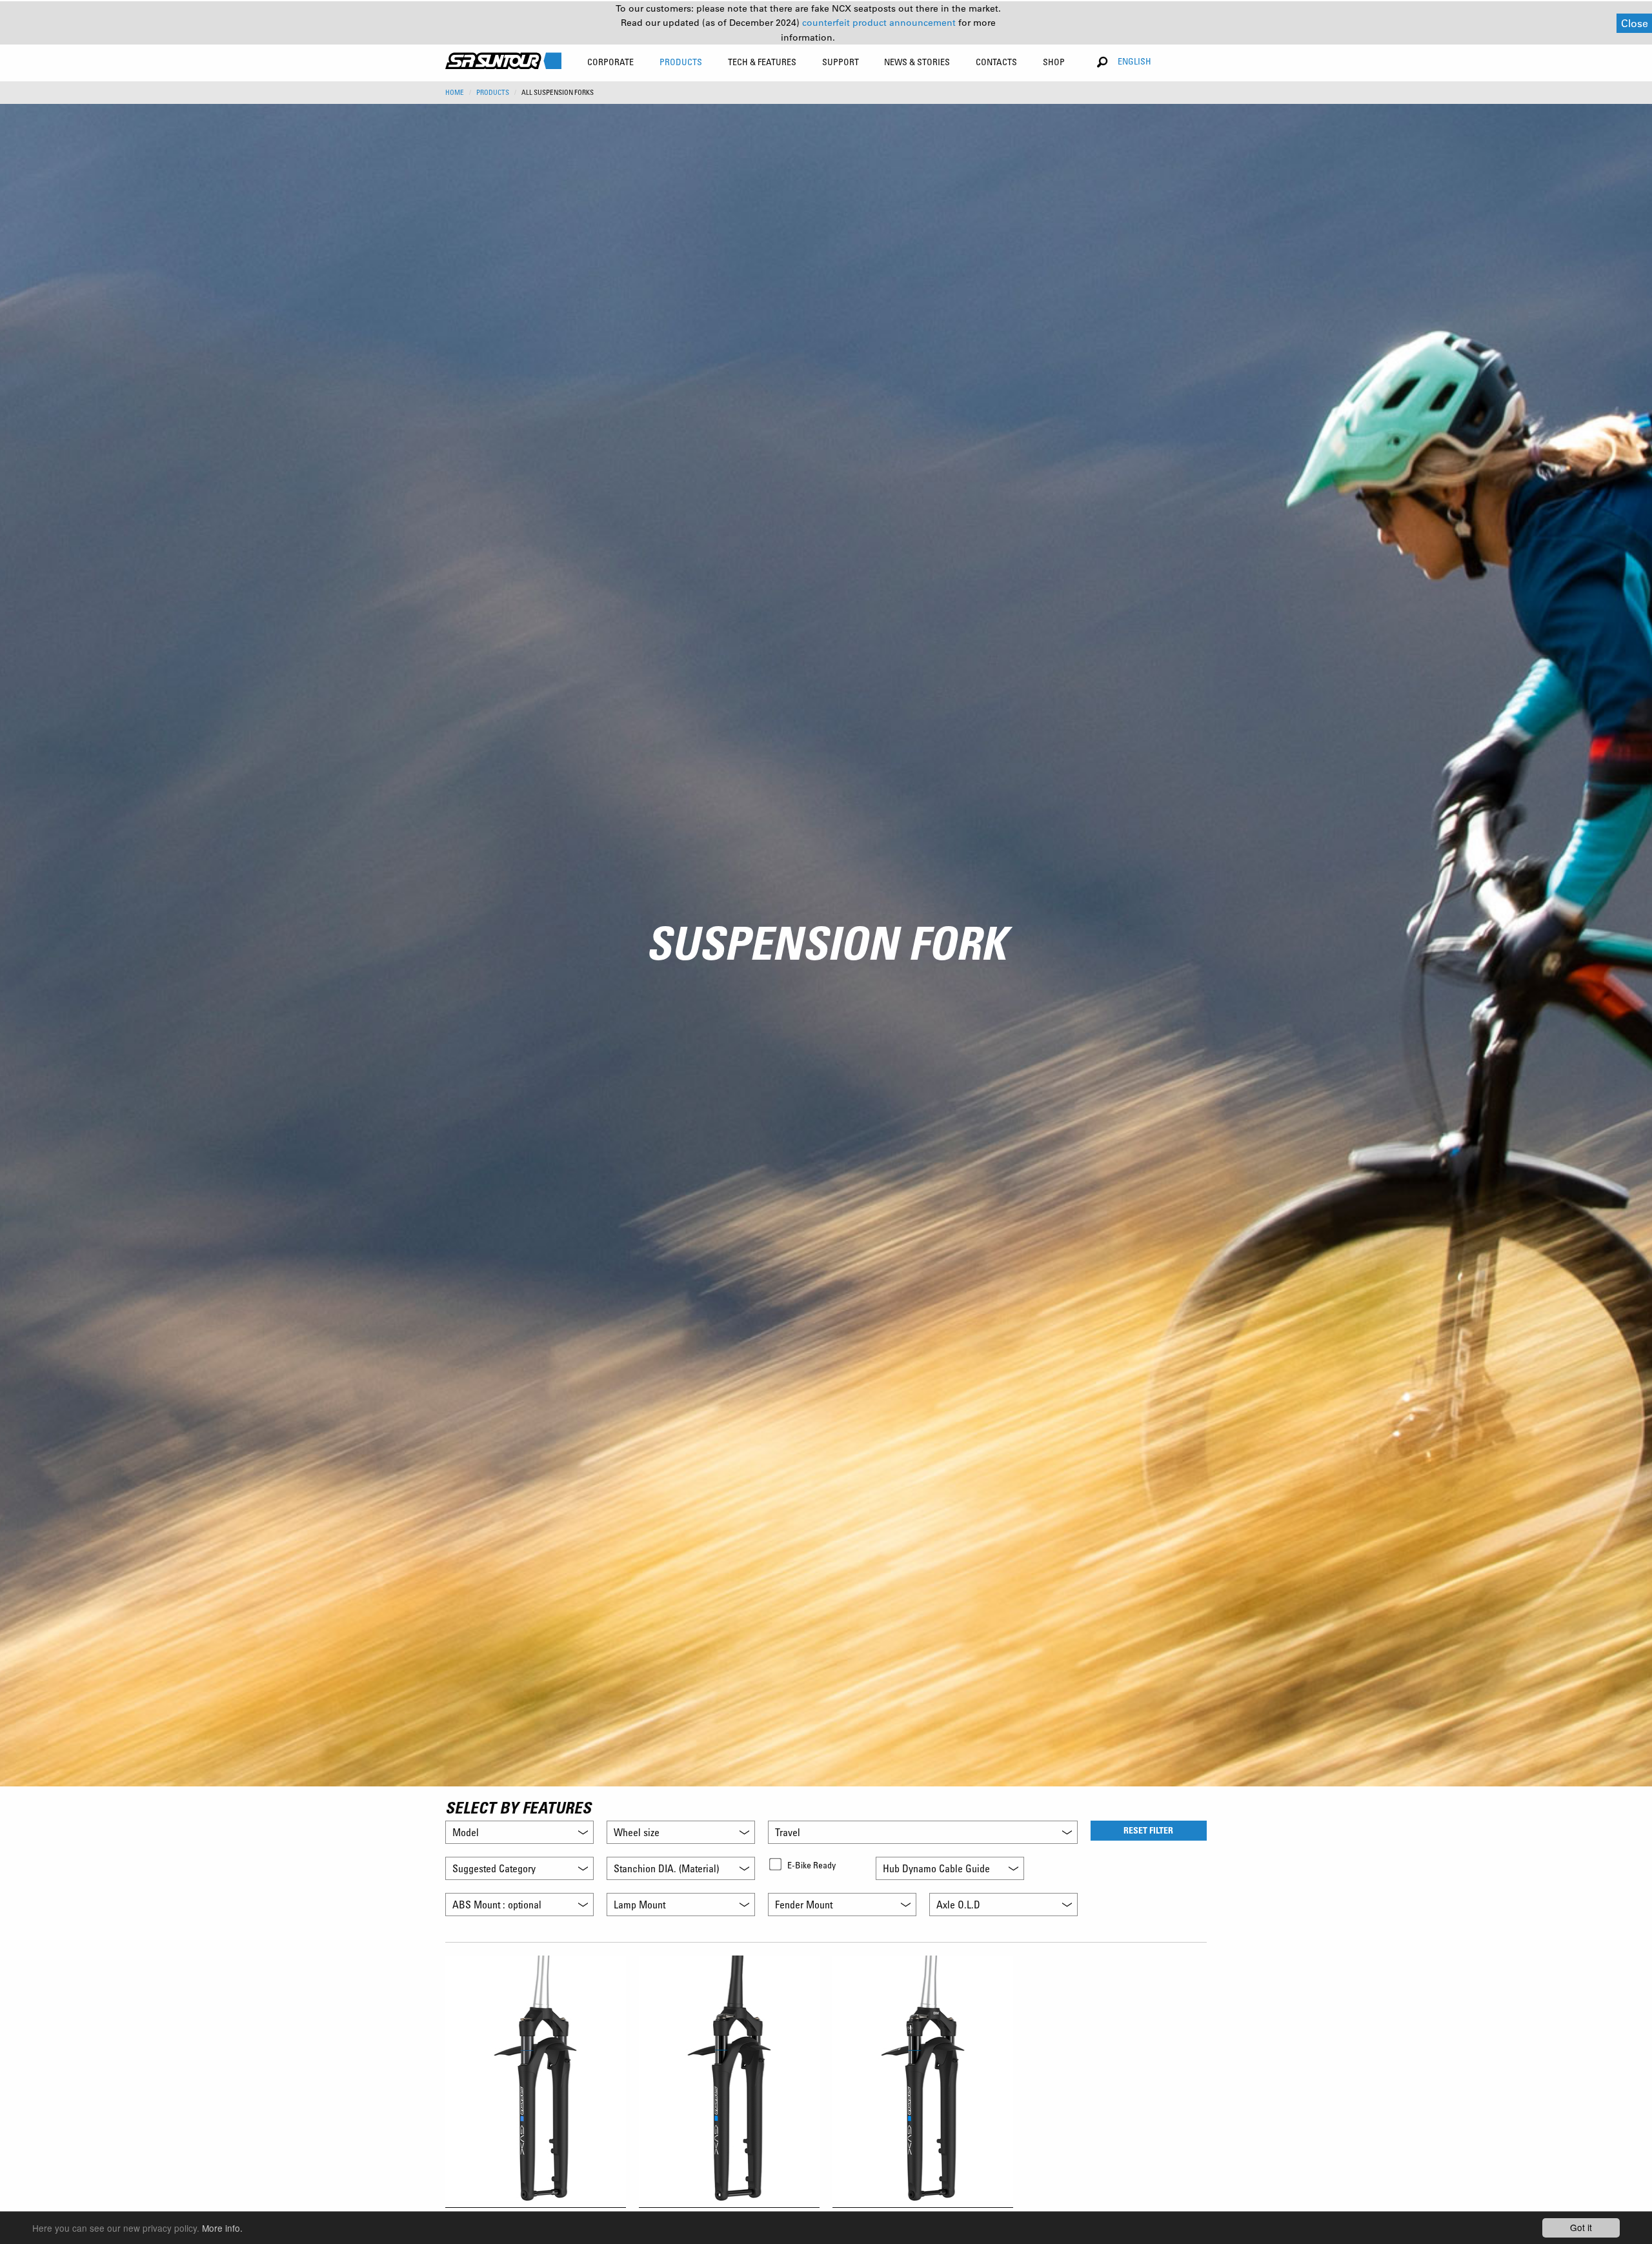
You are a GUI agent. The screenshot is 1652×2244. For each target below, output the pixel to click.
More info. (222, 2228)
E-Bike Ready (811, 1865)
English (1134, 61)
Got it (1581, 2227)
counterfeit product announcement (880, 23)
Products (493, 92)
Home (455, 92)
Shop (1054, 62)
